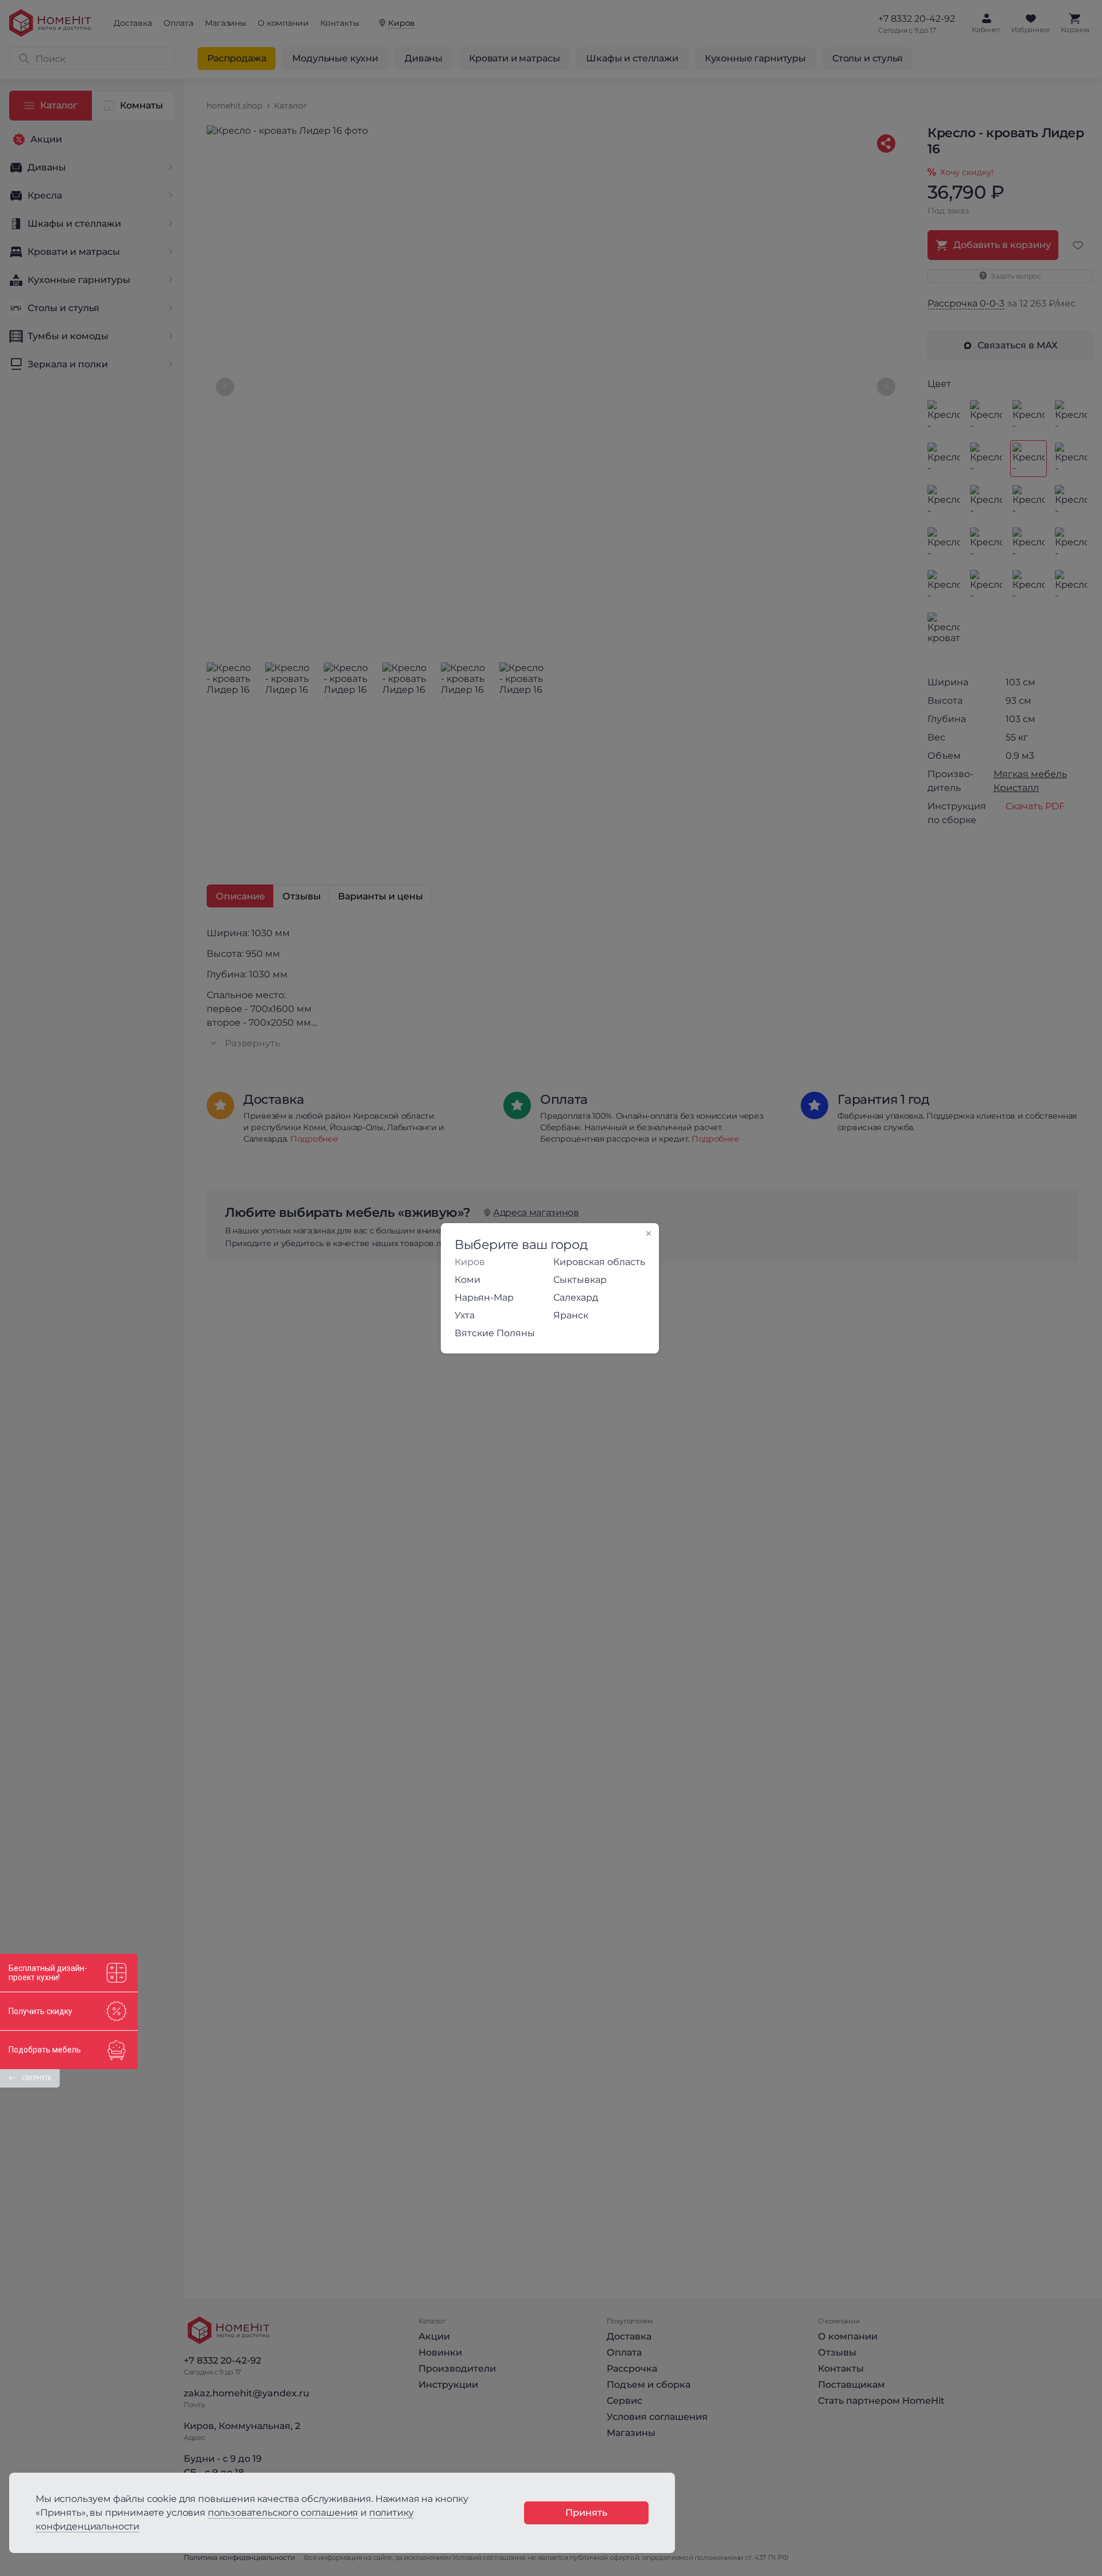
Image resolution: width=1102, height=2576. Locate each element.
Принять (586, 2513)
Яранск (571, 1315)
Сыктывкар (580, 1280)
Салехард (576, 1297)
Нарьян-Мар (484, 1297)
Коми (467, 1280)
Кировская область (599, 1262)
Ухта (465, 1315)
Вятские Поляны (495, 1333)
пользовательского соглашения (283, 2513)
